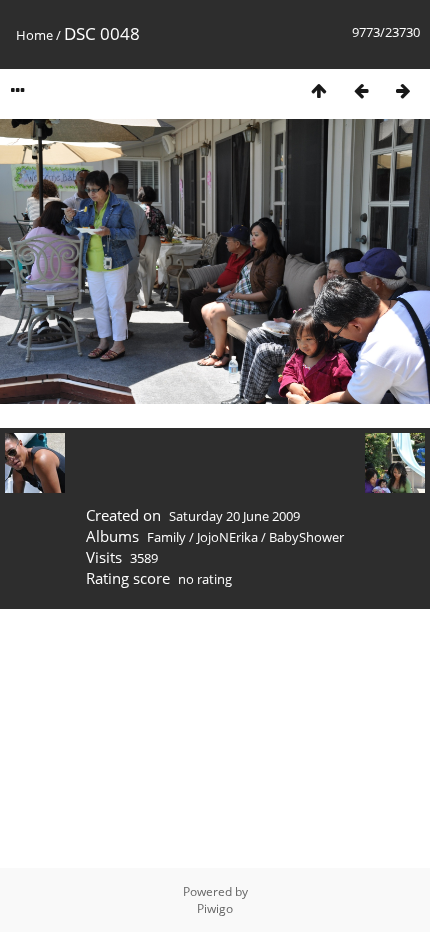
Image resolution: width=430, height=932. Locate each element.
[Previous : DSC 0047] (361, 90)
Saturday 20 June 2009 (234, 516)
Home (34, 35)
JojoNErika (227, 537)
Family (166, 537)
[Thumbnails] (319, 90)
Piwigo (215, 908)
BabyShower (306, 537)
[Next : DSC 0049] (403, 90)
